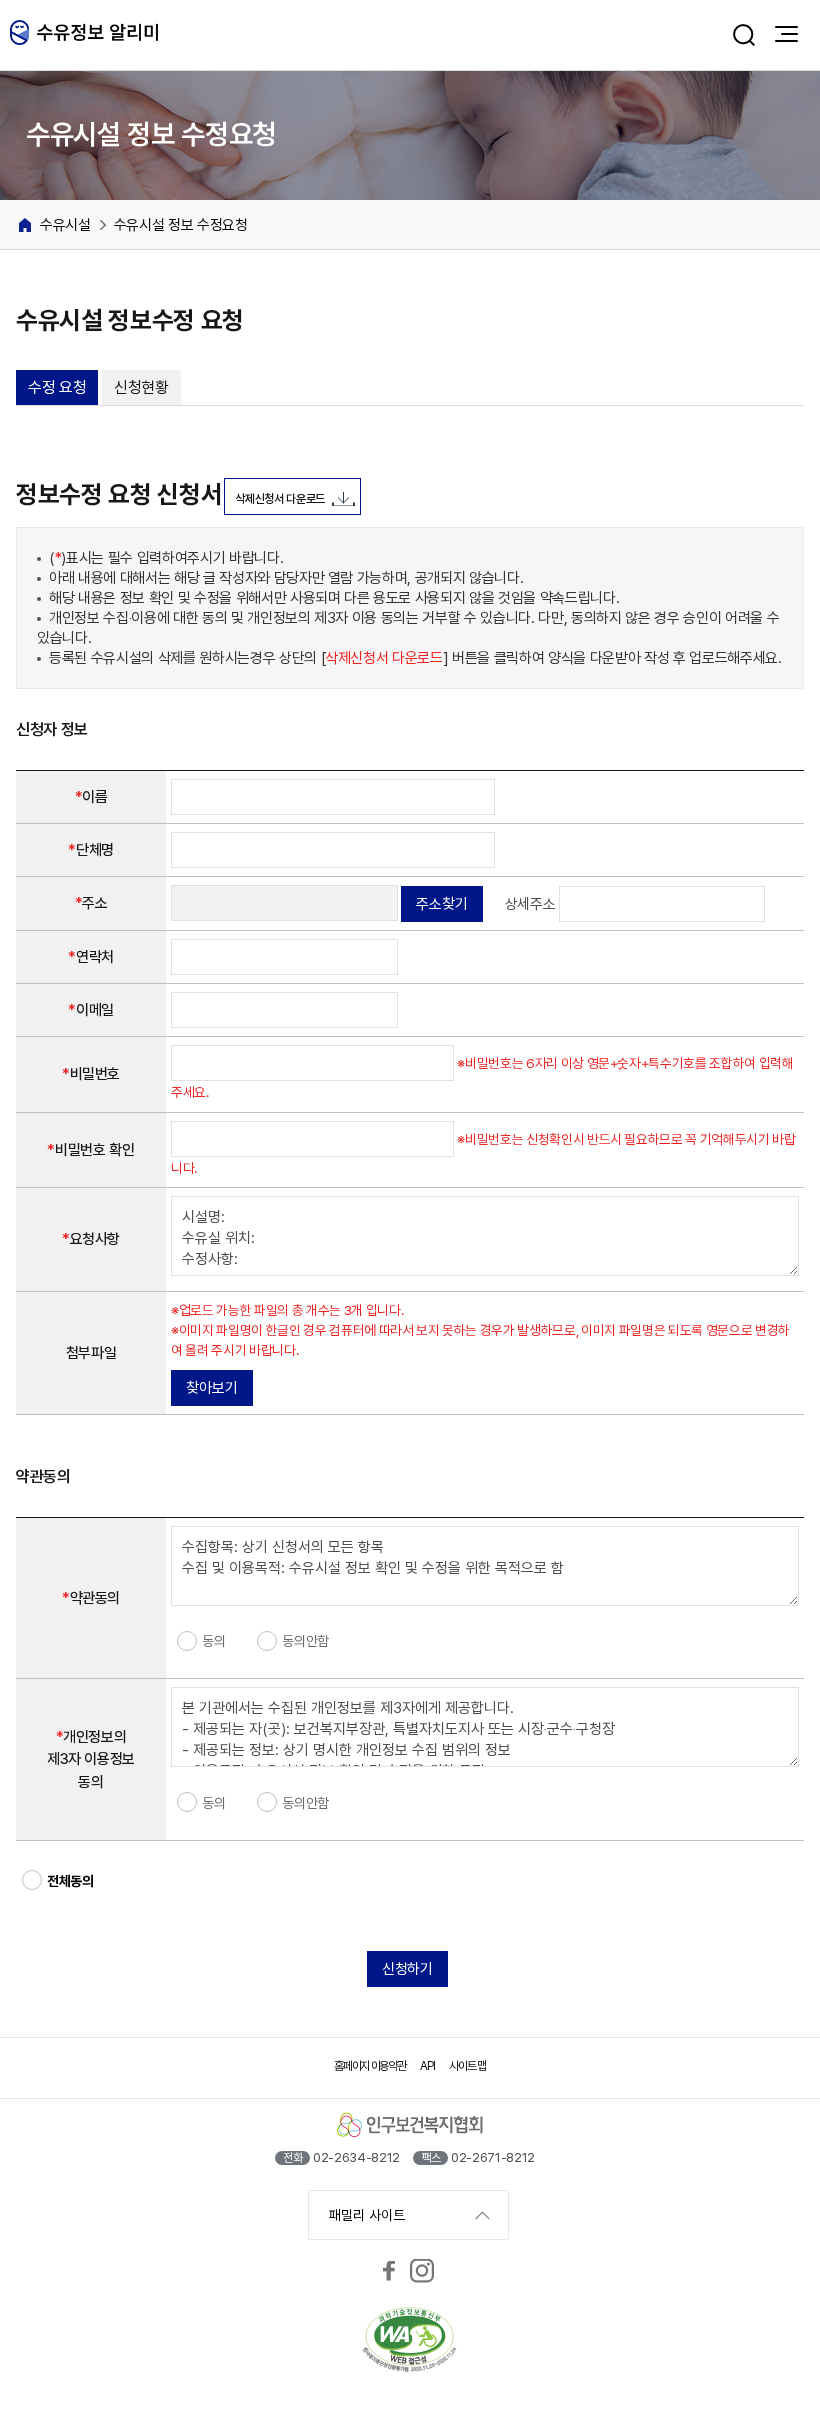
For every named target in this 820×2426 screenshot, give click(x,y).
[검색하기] (744, 35)
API (427, 2066)
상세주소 (530, 904)
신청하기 (407, 1969)
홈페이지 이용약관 (369, 2066)
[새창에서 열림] (389, 2271)
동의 (213, 1641)
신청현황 (141, 387)
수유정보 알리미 (85, 35)
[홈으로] (25, 225)
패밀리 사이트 (367, 2215)
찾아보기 (212, 1388)
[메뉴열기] (786, 34)
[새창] (410, 2341)
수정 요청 (57, 387)
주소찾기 (442, 904)
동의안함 (305, 1641)
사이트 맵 (467, 2066)
